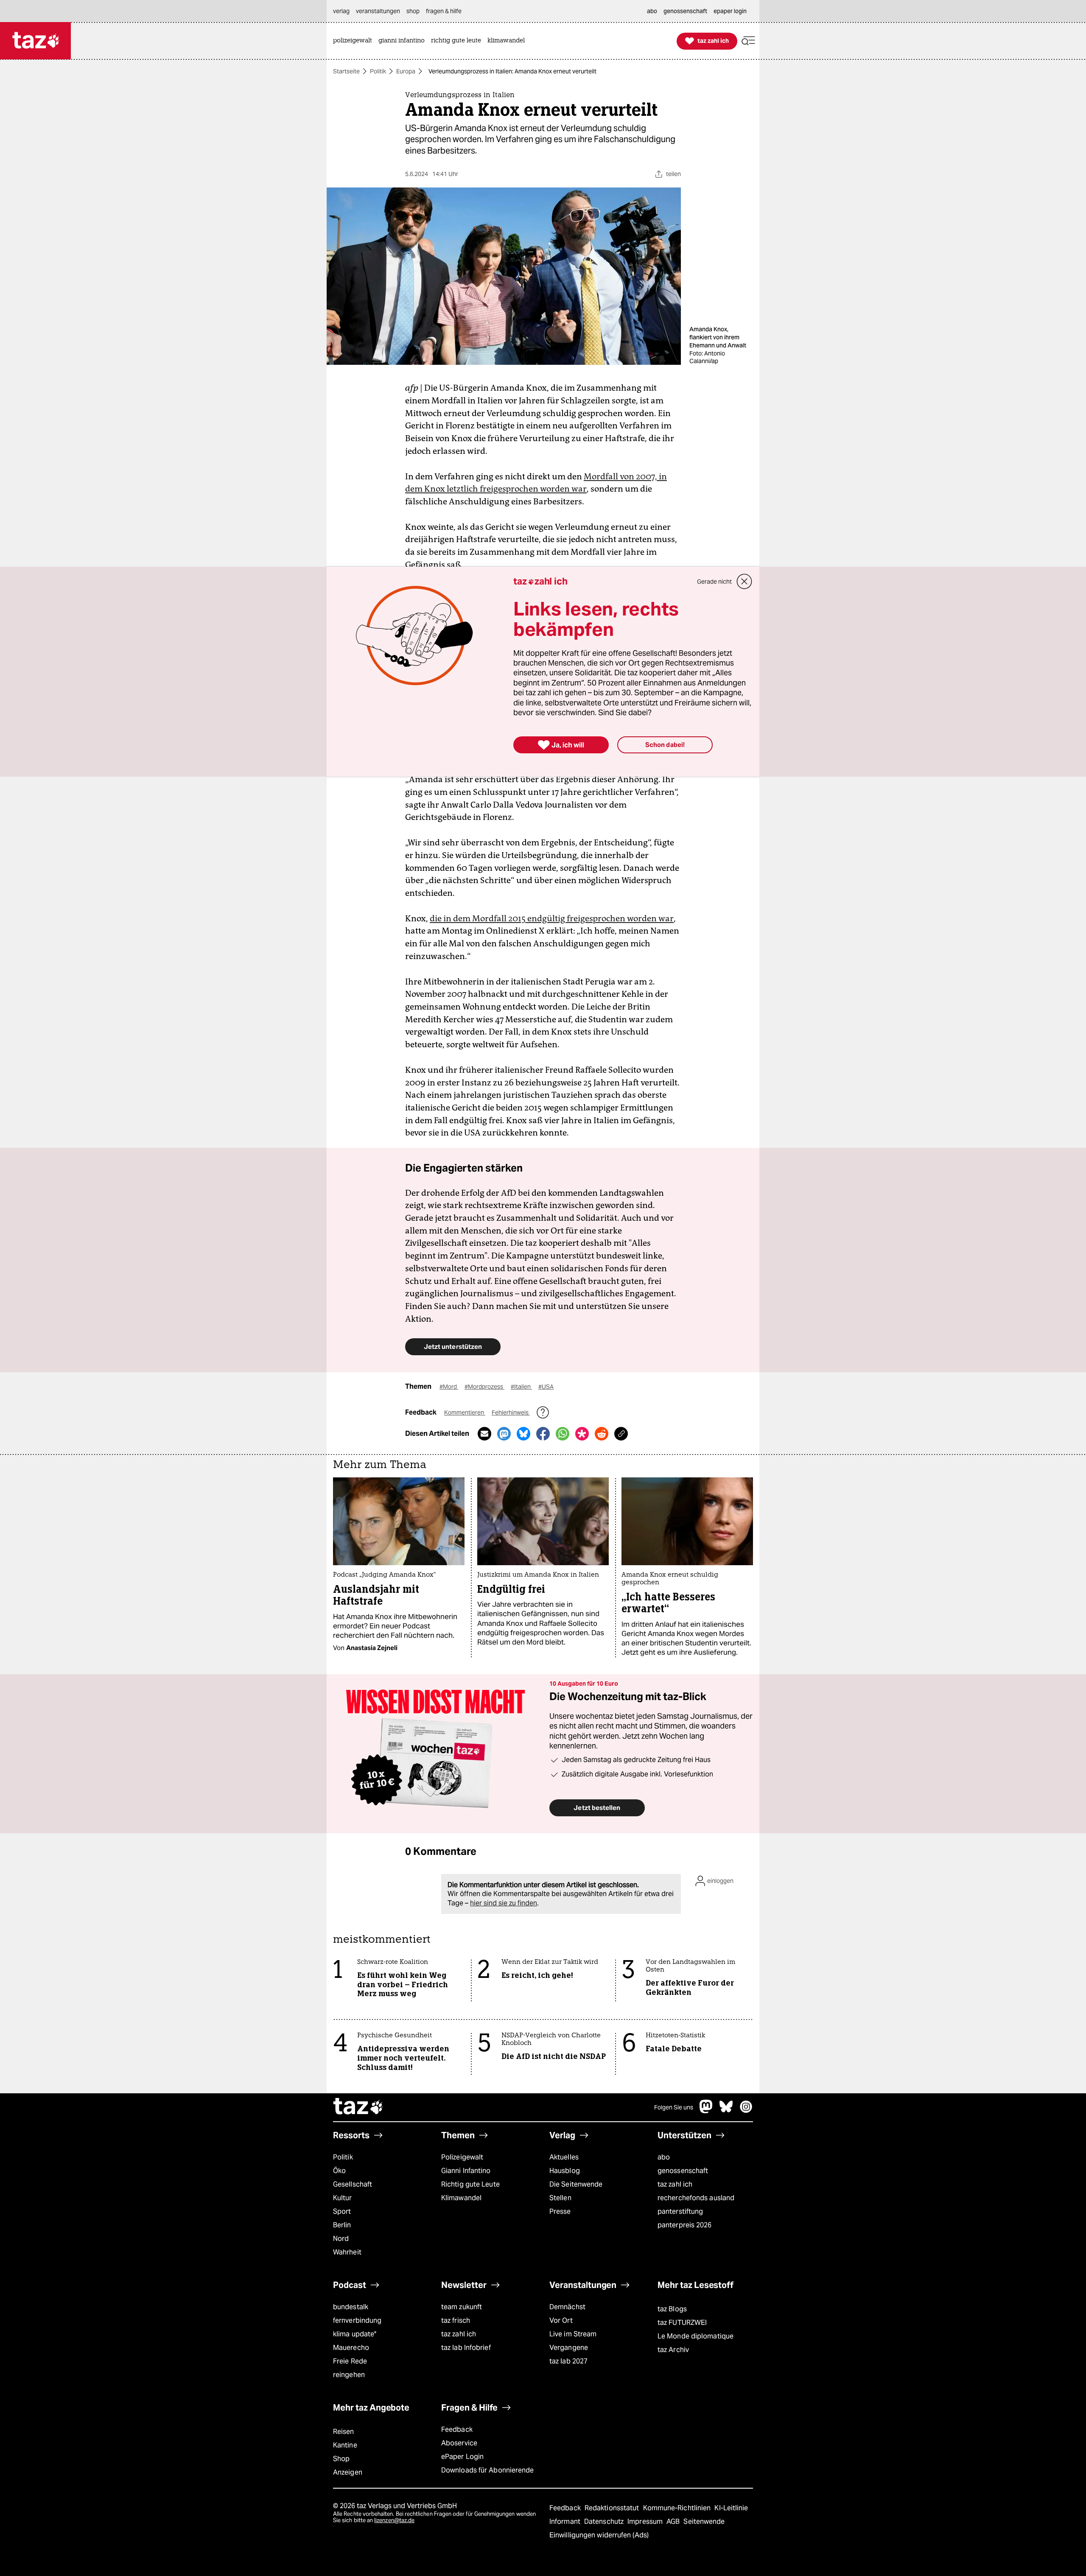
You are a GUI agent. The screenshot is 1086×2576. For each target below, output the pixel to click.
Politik (378, 71)
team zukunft (462, 2307)
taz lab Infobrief (466, 2348)
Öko (339, 2171)
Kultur (343, 2198)
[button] (748, 41)
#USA (546, 1387)
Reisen (344, 2432)
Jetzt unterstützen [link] (453, 1347)
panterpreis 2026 (685, 2225)
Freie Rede (350, 2361)
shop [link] (413, 11)
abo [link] (652, 11)
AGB (674, 2521)
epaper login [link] (730, 11)
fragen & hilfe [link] (444, 11)
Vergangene (569, 2348)
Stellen (560, 2198)
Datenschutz (605, 2521)
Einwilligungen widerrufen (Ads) (599, 2535)
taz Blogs (672, 2309)
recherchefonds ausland (696, 2198)
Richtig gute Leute (470, 2184)
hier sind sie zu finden (504, 1903)
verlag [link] (341, 11)
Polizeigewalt (462, 2157)
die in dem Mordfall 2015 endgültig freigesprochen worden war (552, 918)
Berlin (342, 2225)
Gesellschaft (353, 2184)
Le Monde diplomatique (696, 2336)
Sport (342, 2211)
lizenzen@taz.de (394, 2520)
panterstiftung (680, 2211)
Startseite (346, 71)
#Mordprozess (484, 1387)
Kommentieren (465, 1412)
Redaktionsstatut (613, 2508)
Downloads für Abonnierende (488, 2470)
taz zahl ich (675, 2184)
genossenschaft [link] (685, 11)
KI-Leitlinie (731, 2508)
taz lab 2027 (568, 2361)
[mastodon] (706, 2111)
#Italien (521, 1387)
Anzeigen (348, 2472)
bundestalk (351, 2307)
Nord (341, 2239)
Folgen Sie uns (674, 2107)
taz (358, 2107)
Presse (560, 2211)
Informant (566, 2521)
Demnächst (567, 2307)
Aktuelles (564, 2157)
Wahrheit (347, 2252)
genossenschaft (683, 2171)
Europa (406, 71)
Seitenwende (704, 2521)
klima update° (355, 2334)
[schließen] (745, 582)
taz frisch (456, 2320)
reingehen (349, 2375)
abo (664, 2157)
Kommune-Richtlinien (678, 2508)
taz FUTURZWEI (682, 2323)
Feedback (457, 2429)
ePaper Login (462, 2457)
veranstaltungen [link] (378, 11)
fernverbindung (357, 2320)
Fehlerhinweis (511, 1412)
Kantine (345, 2445)
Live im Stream (573, 2334)
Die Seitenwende (576, 2184)
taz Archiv (673, 2350)
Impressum (646, 2521)
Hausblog (565, 2171)
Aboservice (459, 2443)
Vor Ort (561, 2320)
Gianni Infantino (466, 2171)
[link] (355, 41)
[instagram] (746, 2111)
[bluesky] (726, 2111)
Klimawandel (461, 2198)
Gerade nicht (714, 582)
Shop (341, 2459)
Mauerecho (351, 2348)
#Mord (449, 1387)
